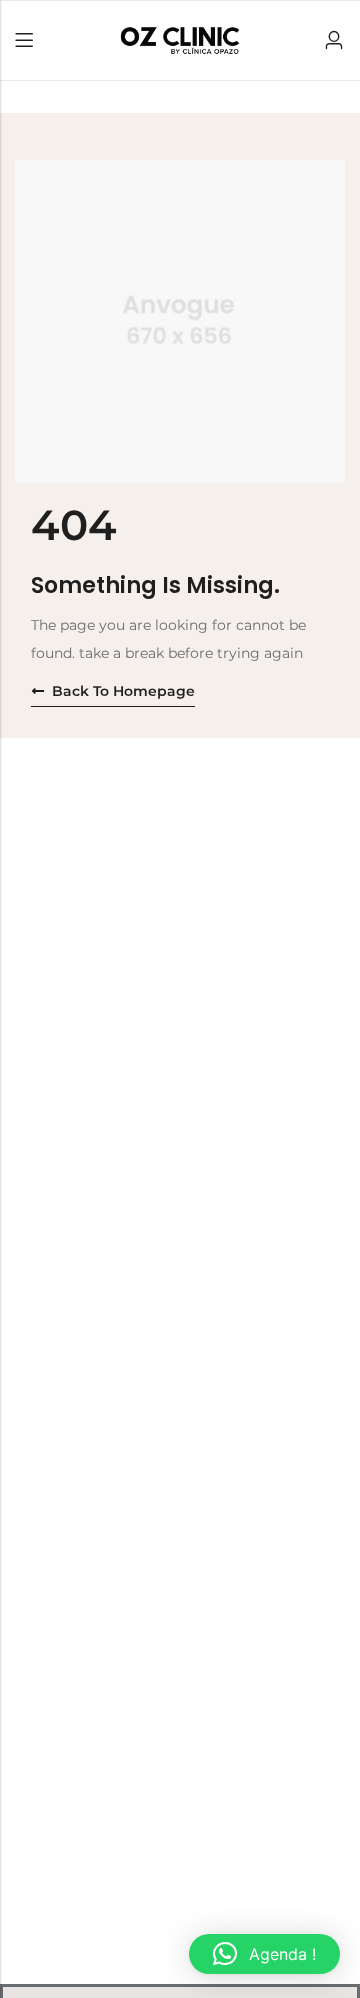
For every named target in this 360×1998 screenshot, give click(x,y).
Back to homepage (123, 691)
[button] (264, 1954)
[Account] (334, 40)
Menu (24, 41)
